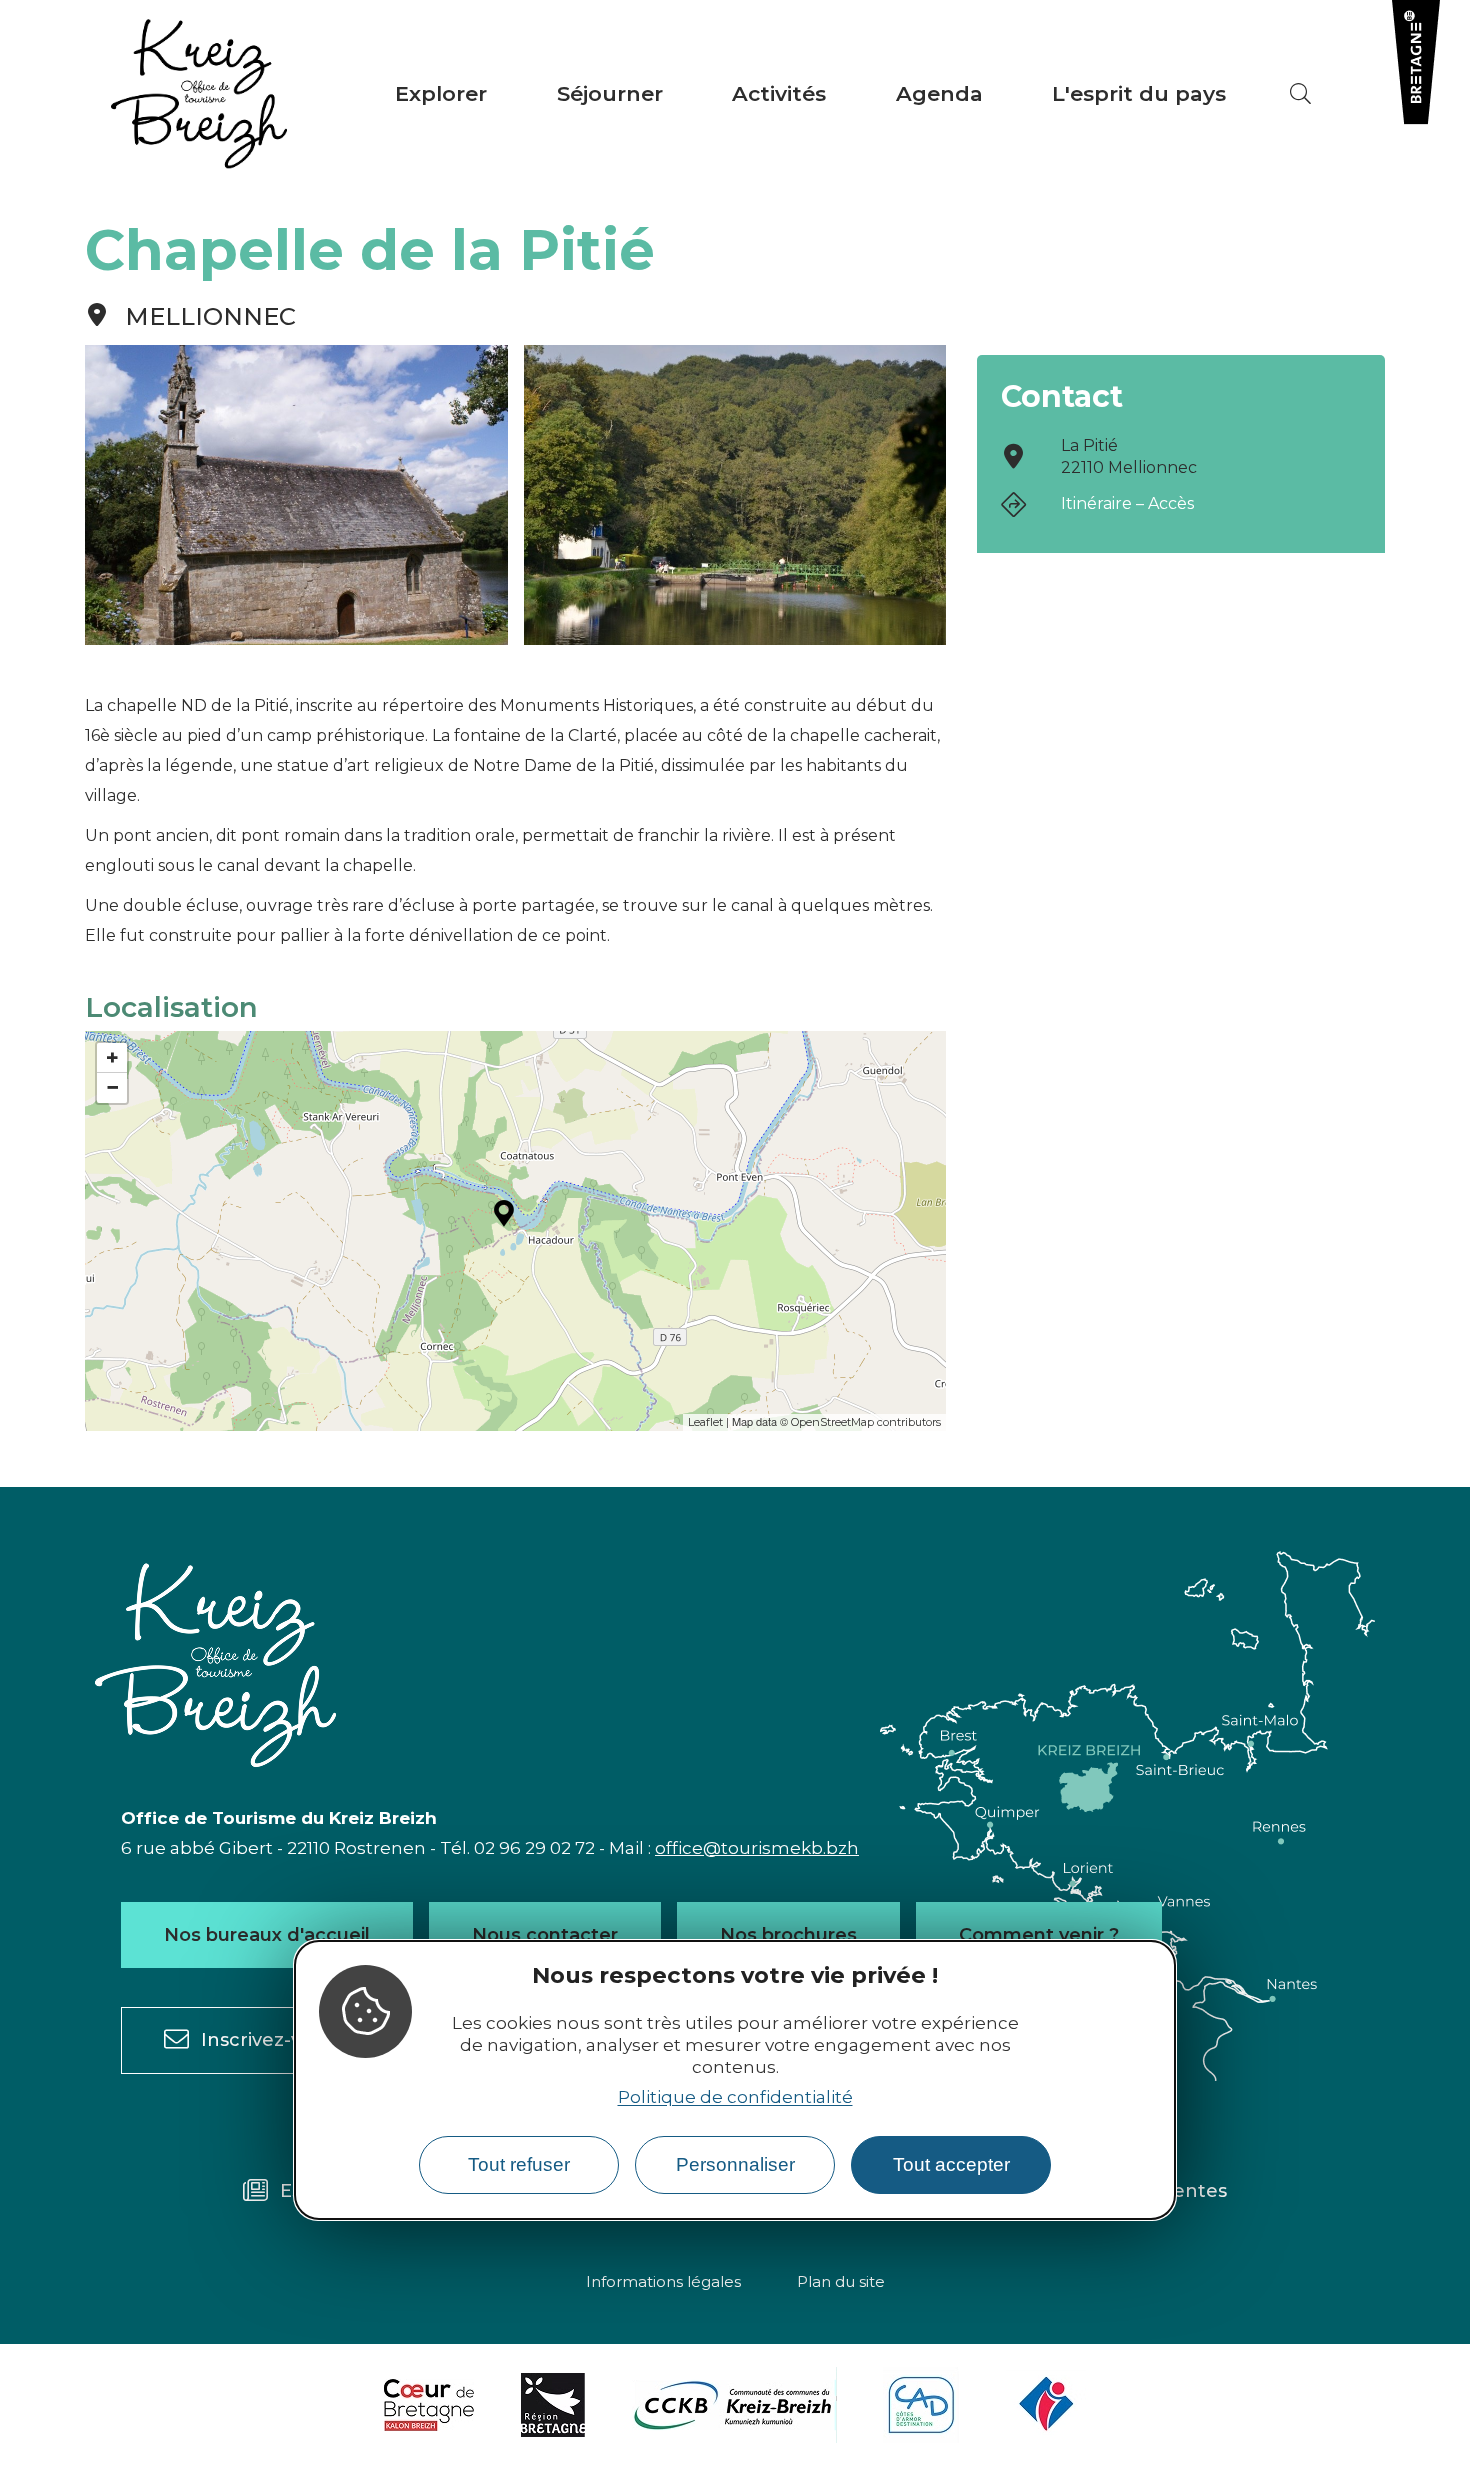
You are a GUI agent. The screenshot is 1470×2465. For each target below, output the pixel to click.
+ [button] (112, 1057)
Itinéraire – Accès (1127, 503)
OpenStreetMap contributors (866, 1422)
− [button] (112, 1087)
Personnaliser (735, 2165)
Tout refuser (519, 2165)
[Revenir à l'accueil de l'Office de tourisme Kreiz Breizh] (199, 94)
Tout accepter (951, 2165)
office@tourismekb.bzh (757, 1848)
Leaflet (705, 1422)
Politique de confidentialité (735, 2097)
